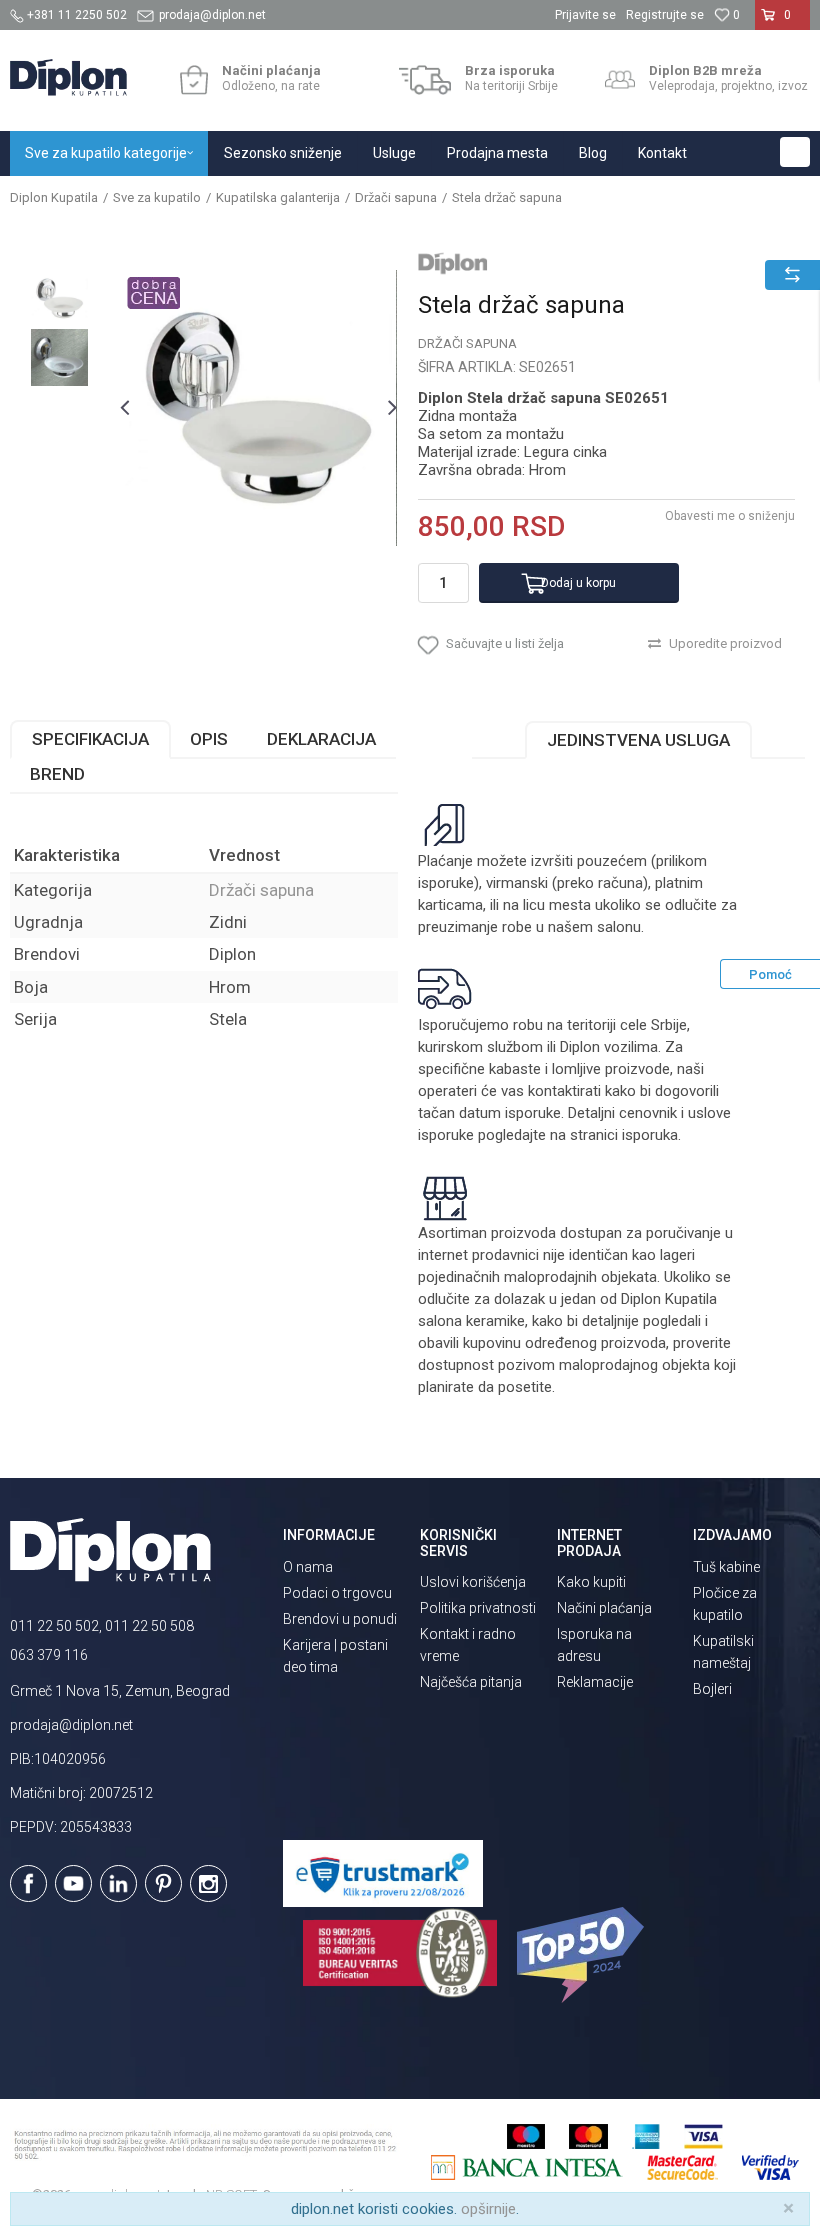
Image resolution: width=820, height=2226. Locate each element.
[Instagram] (208, 1883)
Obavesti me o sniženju (730, 516)
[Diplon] (453, 263)
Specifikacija (90, 739)
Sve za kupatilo (157, 197)
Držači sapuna (396, 197)
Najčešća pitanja (471, 1682)
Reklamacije (595, 1682)
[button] (795, 152)
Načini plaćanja (604, 1608)
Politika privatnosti (478, 1608)
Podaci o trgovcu (337, 1593)
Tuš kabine (726, 1567)
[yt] (73, 1883)
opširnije (488, 2209)
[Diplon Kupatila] (68, 77)
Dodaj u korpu (578, 583)
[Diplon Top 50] (583, 1955)
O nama (308, 1567)
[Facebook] (28, 1883)
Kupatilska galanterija (278, 197)
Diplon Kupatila (54, 197)
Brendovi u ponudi (340, 1619)
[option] (59, 298)
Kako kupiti (591, 1582)
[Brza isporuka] (425, 80)
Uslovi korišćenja (473, 1582)
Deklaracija (321, 739)
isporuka (650, 1135)
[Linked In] (118, 1883)
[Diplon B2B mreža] (620, 80)
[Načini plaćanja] (193, 80)
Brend (57, 774)
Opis (209, 739)
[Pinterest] (163, 1883)
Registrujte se (665, 15)
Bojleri (712, 1689)
